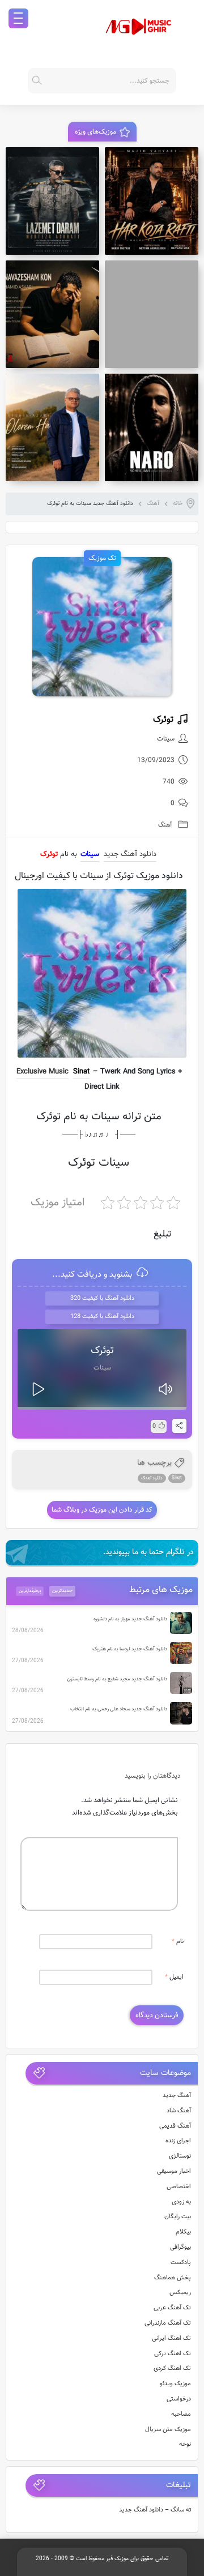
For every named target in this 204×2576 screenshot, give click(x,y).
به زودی (181, 2202)
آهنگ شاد (179, 2111)
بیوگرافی (180, 2247)
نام (178, 1942)
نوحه (185, 2444)
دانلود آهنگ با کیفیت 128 (102, 1317)
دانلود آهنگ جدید (130, 854)
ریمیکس (180, 2293)
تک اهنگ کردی (172, 2369)
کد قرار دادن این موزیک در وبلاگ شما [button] (102, 1510)
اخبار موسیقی (174, 2171)
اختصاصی (179, 2187)
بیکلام (183, 2232)
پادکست (181, 2263)
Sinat (81, 1072)
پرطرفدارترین (30, 1591)
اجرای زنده (178, 2141)
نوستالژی (180, 2156)
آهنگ (153, 504)
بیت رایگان (178, 2217)
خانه (178, 504)
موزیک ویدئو (175, 2384)
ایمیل (174, 1977)
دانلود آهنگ (152, 1478)
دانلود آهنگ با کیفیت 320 (102, 1298)
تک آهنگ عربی (172, 2308)
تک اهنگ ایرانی (171, 2338)
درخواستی (179, 2399)
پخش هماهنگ (173, 2278)
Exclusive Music (42, 1072)
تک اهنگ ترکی (173, 2354)
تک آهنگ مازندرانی (168, 2323)
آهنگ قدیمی (175, 2126)
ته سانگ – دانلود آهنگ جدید (155, 2510)
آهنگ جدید (177, 2096)
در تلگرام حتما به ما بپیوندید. (148, 1552)
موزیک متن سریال (168, 2430)
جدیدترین (62, 1591)
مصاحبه (181, 2414)
